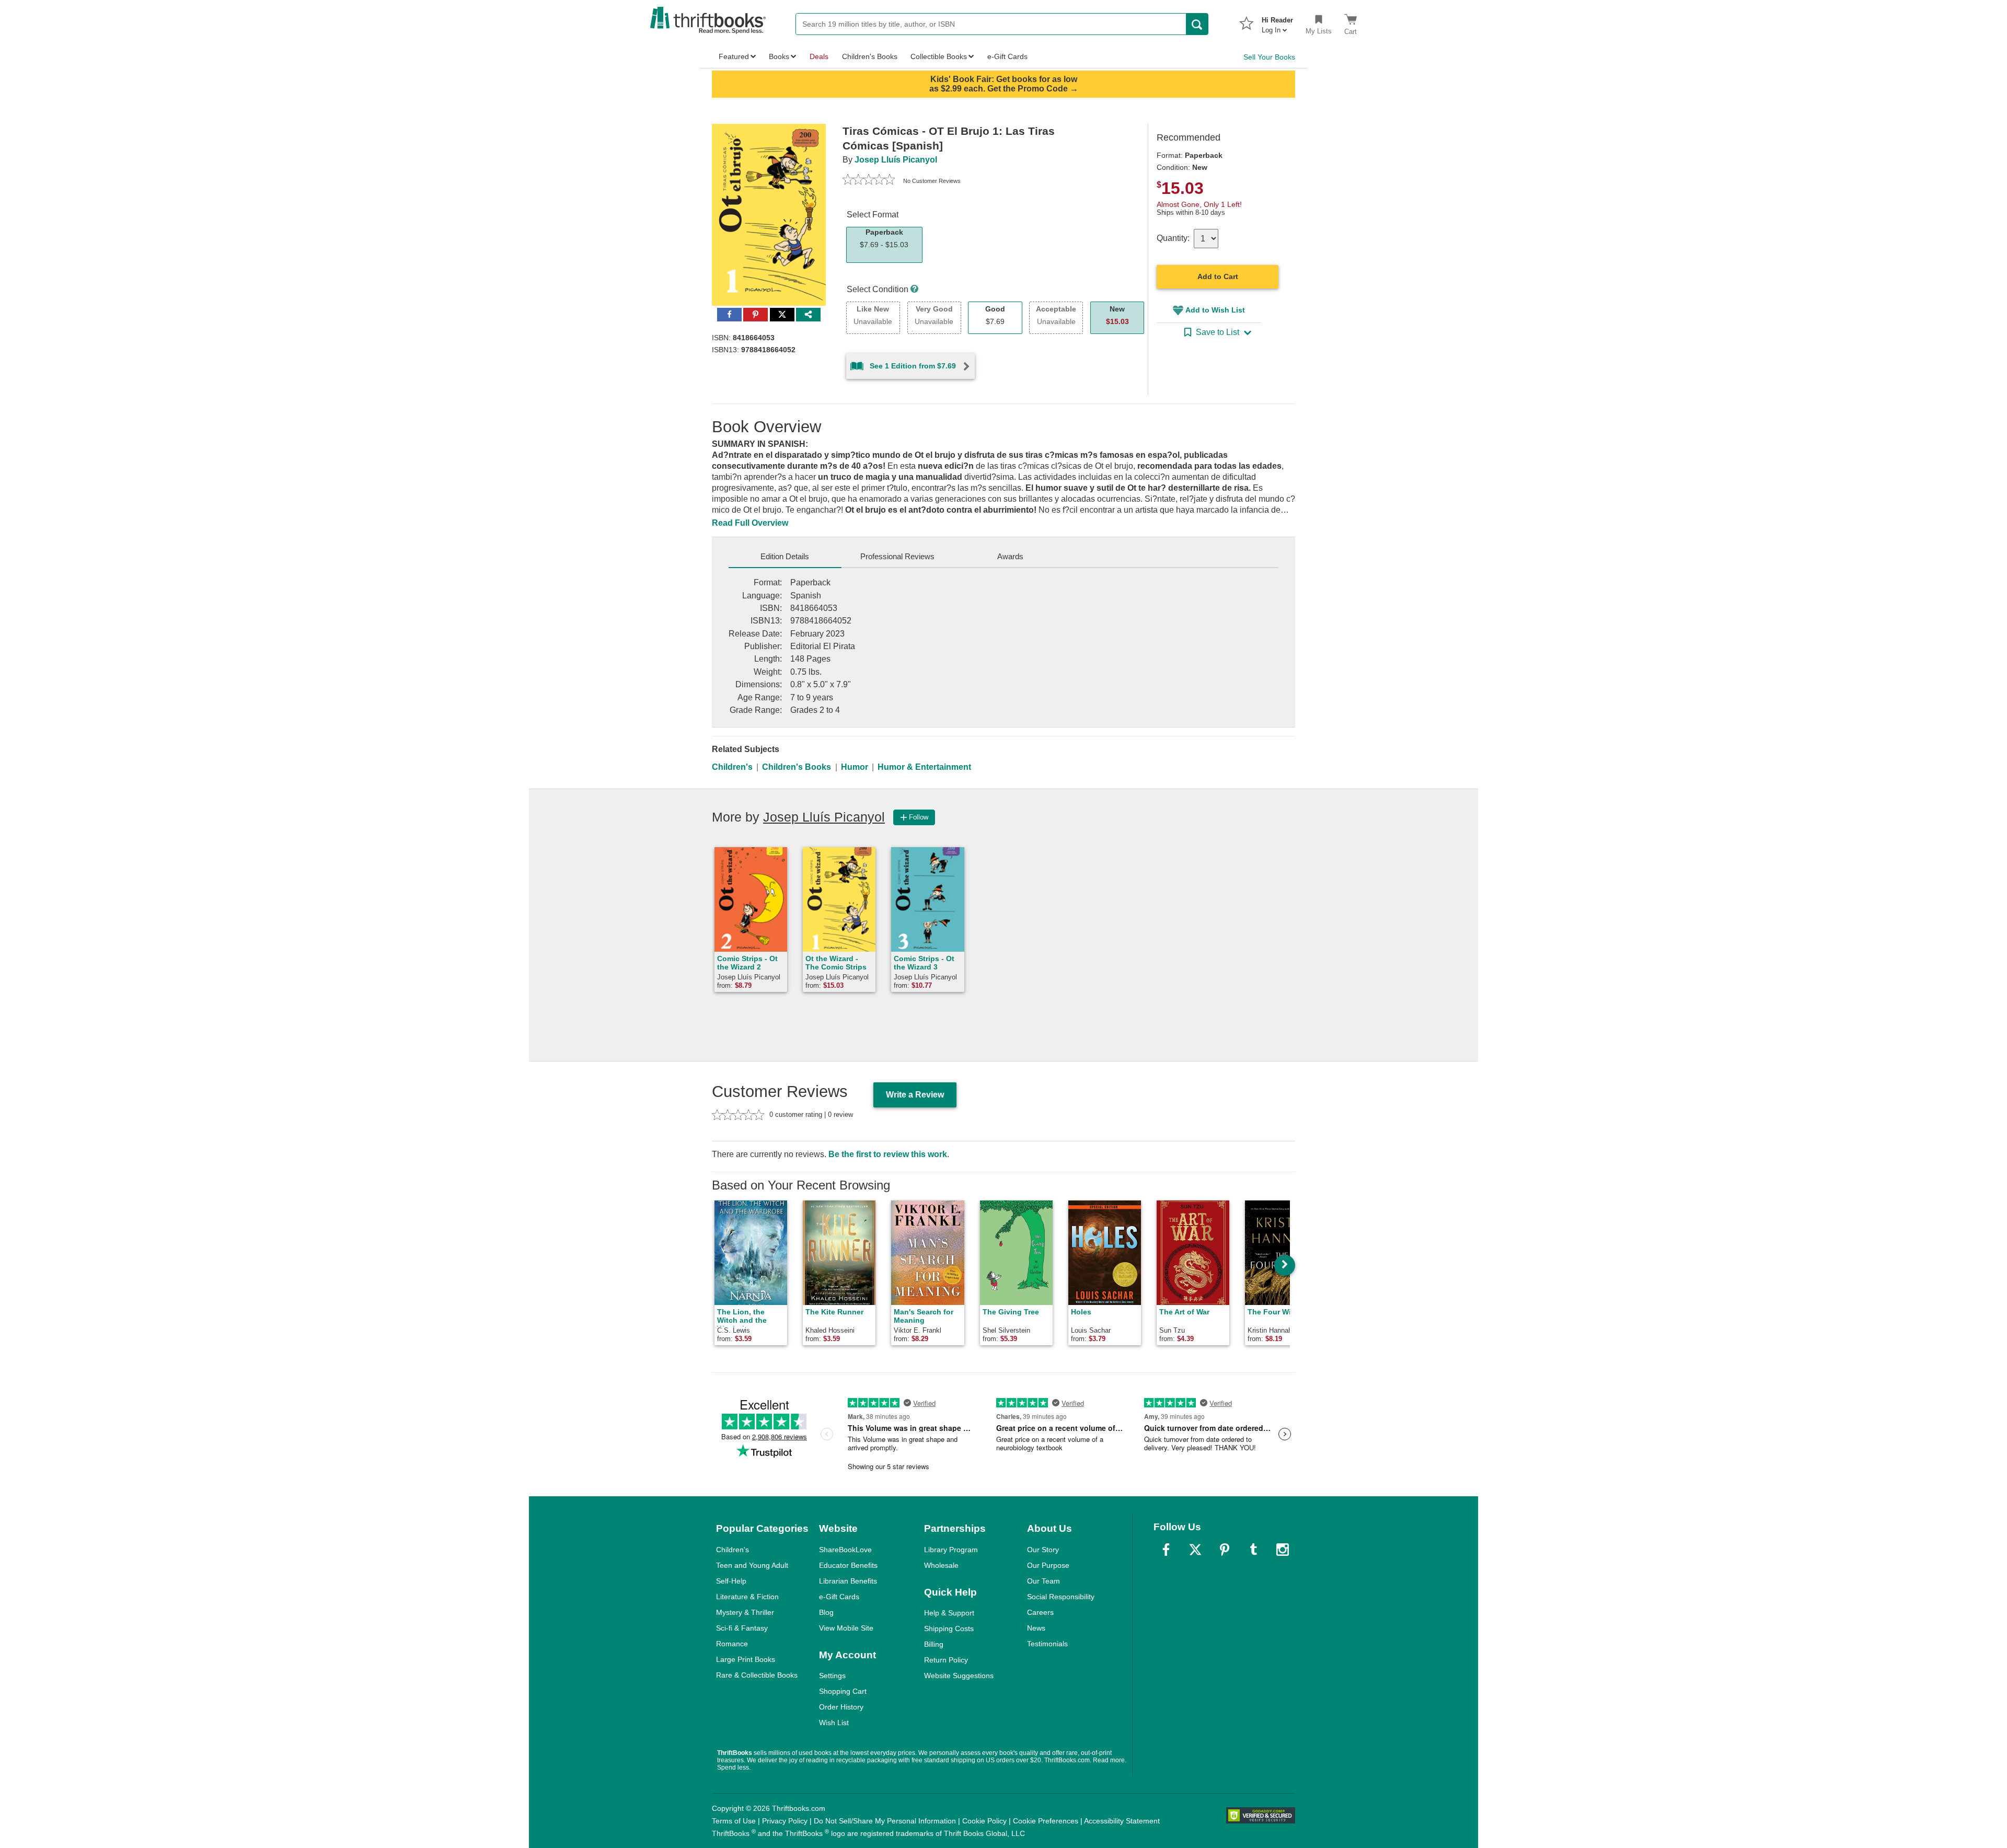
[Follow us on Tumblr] (1253, 1550)
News (1036, 1628)
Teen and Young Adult (752, 1565)
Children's (732, 767)
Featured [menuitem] (734, 56)
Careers (1040, 1612)
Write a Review (915, 1095)
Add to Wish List (1215, 310)
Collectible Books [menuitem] (939, 56)
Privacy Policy (785, 1821)
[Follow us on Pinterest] (1225, 1550)
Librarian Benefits (848, 1581)
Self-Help (731, 1581)
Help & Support (949, 1613)
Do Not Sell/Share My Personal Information (885, 1821)
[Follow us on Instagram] (1283, 1550)
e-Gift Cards (839, 1597)
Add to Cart (1218, 276)
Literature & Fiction (747, 1597)
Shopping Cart (843, 1691)
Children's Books (797, 767)
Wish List (834, 1723)
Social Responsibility (1061, 1597)
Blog (826, 1612)
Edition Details (785, 556)
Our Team (1043, 1581)
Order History (841, 1707)
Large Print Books (746, 1659)
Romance (732, 1644)
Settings (832, 1676)
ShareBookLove (845, 1550)
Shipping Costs (949, 1628)
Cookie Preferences (1046, 1821)
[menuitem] (1277, 22)
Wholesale (941, 1565)
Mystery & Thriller (745, 1612)
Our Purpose (1048, 1565)
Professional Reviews (897, 556)
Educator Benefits (848, 1565)
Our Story (1043, 1550)
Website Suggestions (959, 1676)
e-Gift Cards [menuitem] (1007, 56)
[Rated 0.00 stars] (869, 181)
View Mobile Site (846, 1628)
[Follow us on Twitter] (1195, 1550)
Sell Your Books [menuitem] (1269, 57)
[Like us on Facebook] (1166, 1550)
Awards (1010, 556)
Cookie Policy (984, 1821)
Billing (934, 1644)
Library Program (951, 1550)
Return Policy (946, 1660)
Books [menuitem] (779, 56)
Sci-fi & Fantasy (742, 1628)
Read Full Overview (750, 523)
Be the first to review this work (888, 1154)
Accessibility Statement (1122, 1821)
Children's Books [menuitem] (870, 56)
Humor (855, 767)
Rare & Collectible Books (757, 1675)
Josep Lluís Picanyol (896, 160)
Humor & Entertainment (924, 767)
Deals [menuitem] (819, 56)
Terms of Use (734, 1821)
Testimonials (1047, 1644)
